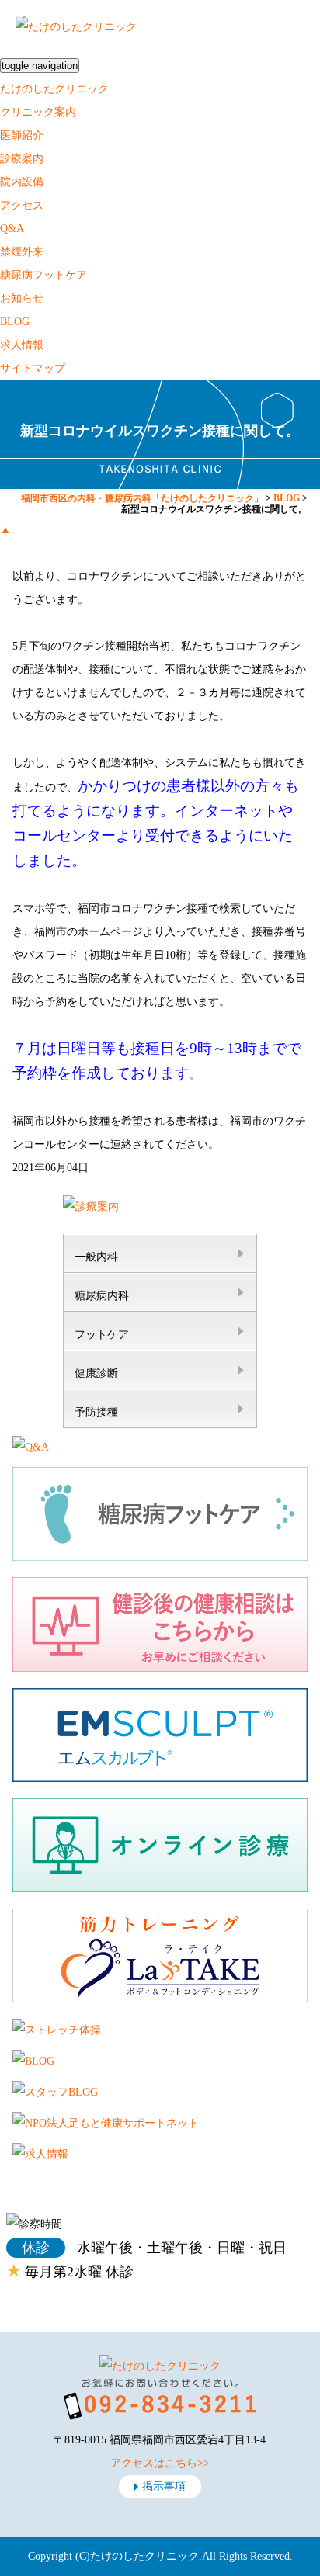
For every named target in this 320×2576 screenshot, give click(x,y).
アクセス (22, 205)
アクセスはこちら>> (160, 2463)
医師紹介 (22, 135)
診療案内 (22, 159)
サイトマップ (33, 368)
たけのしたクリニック (54, 89)
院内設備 (22, 182)
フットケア (102, 1335)
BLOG (15, 322)
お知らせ (22, 298)
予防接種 (96, 1412)
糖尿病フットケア (43, 275)
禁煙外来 (22, 252)
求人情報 (22, 345)
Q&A (12, 229)
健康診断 (96, 1373)
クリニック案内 (38, 112)
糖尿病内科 (102, 1296)
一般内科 (96, 1257)
